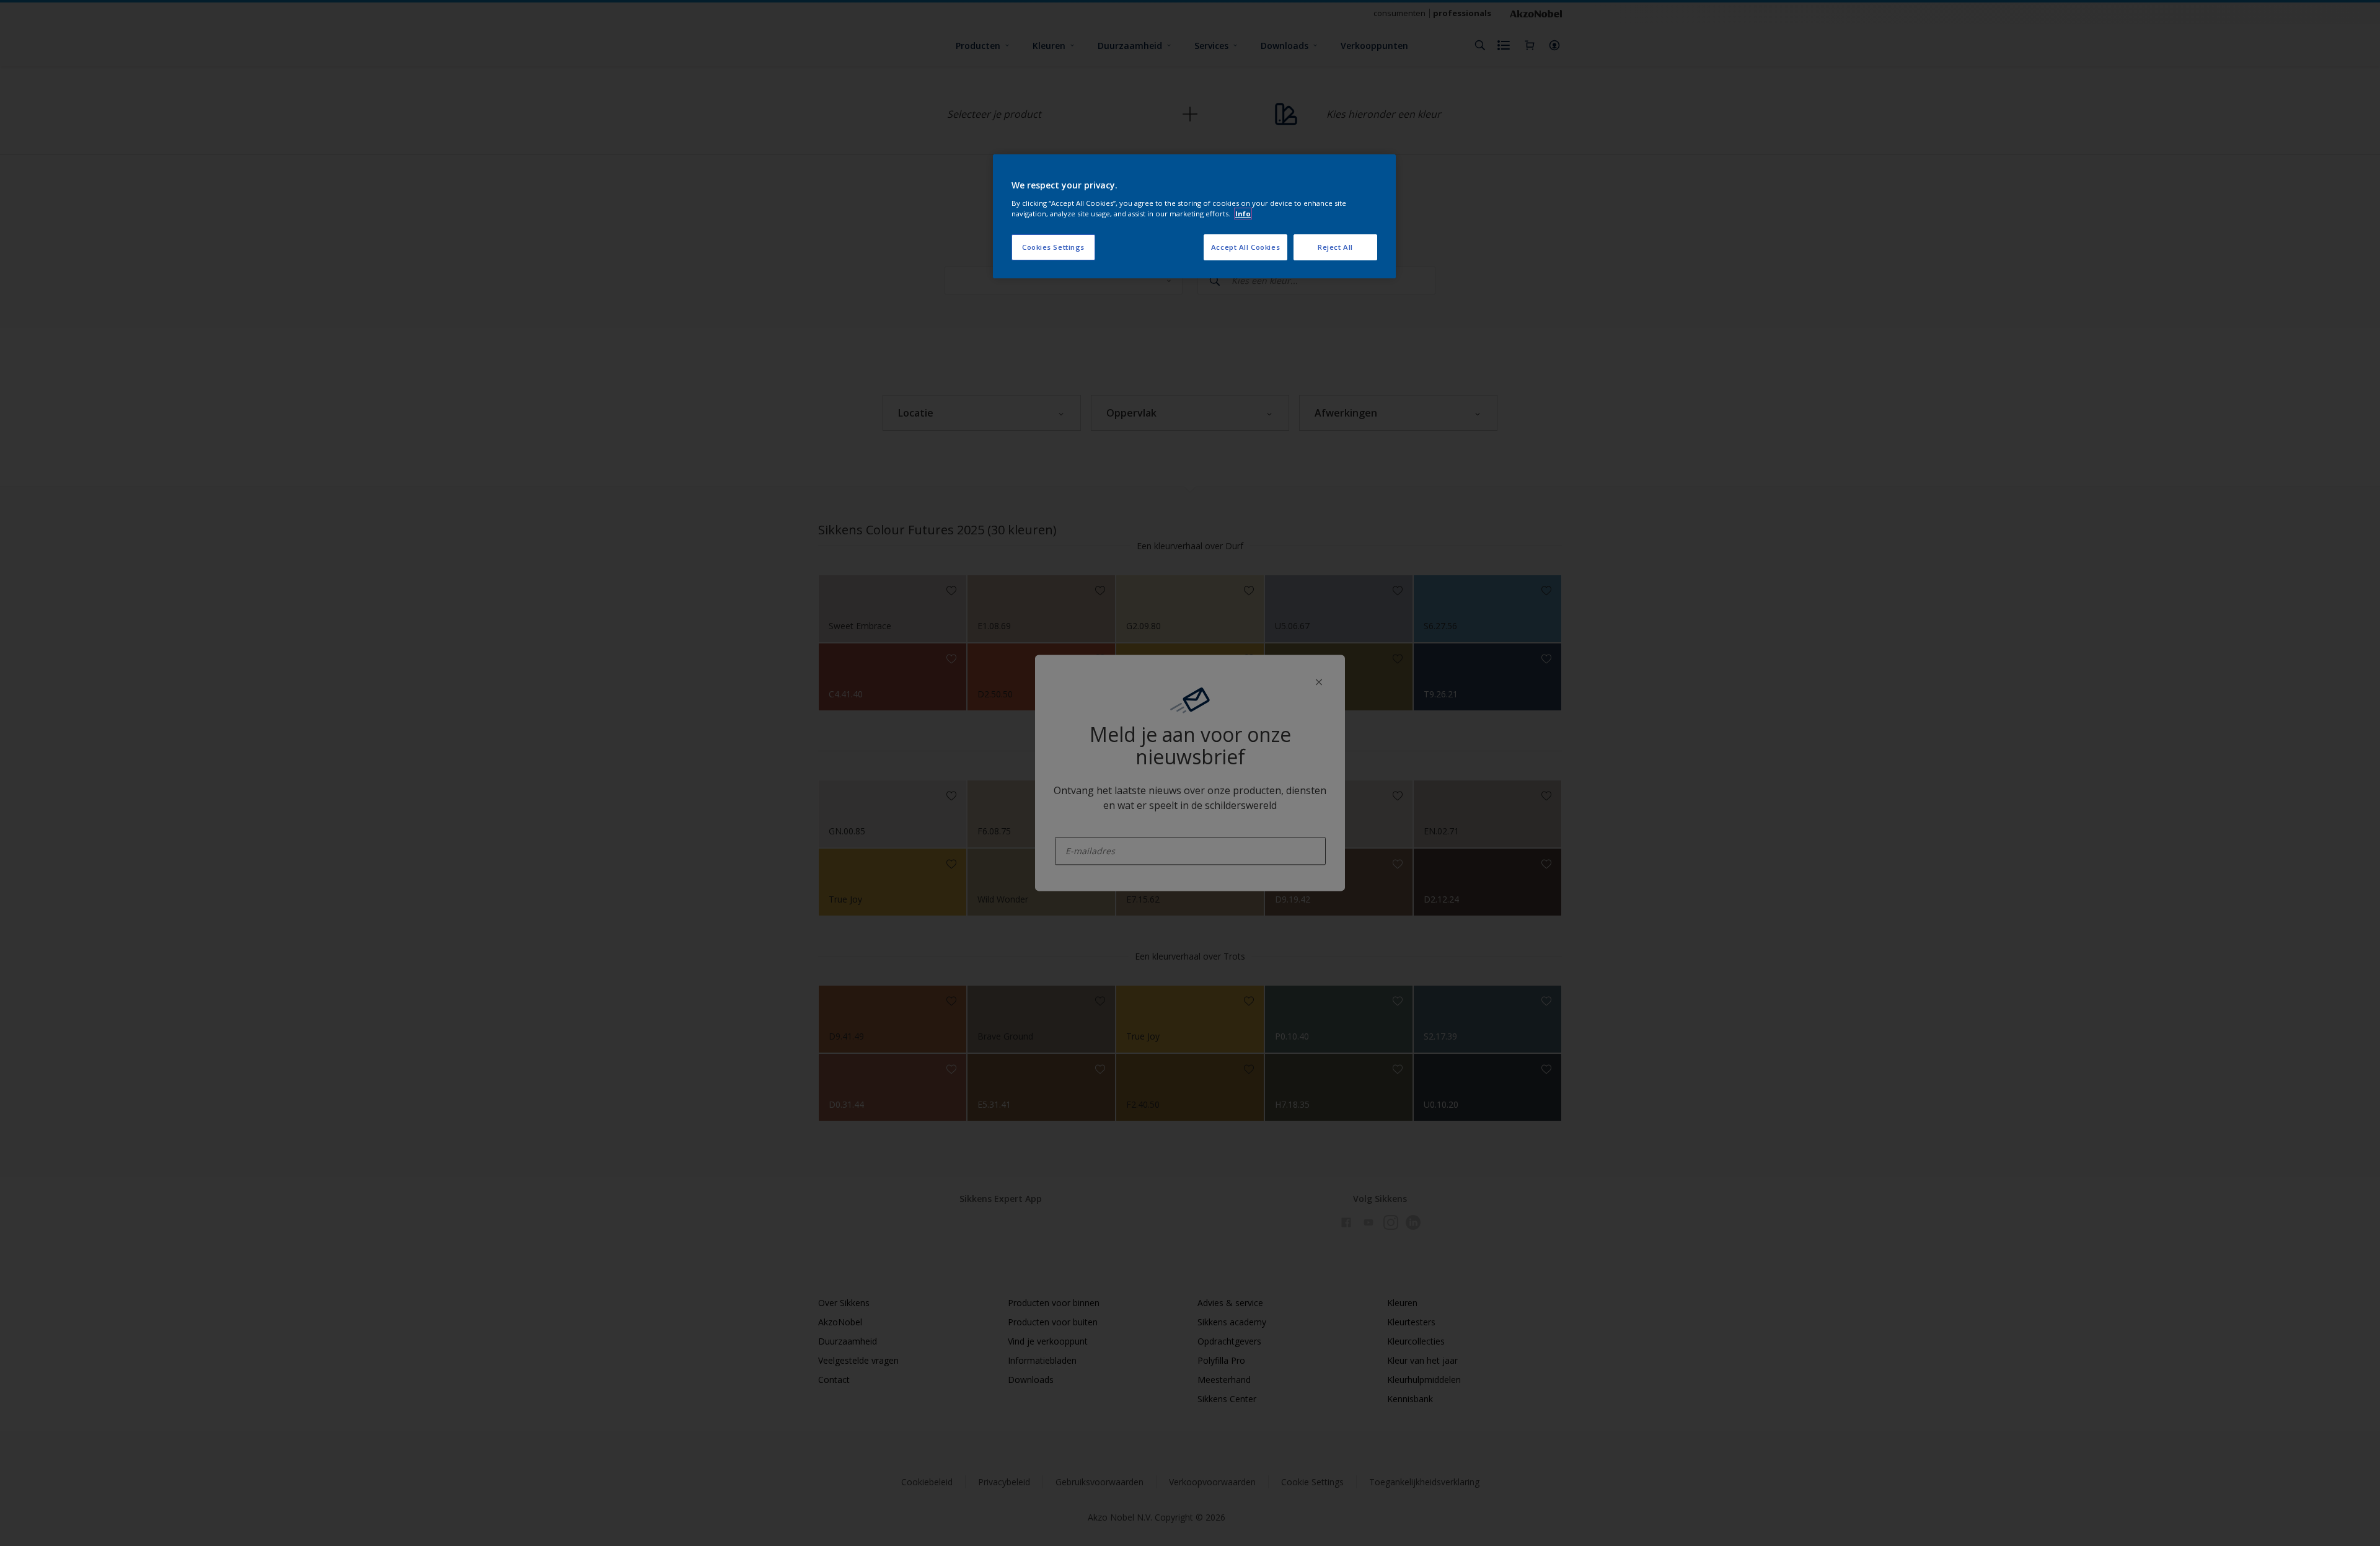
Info (1243, 214)
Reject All (1335, 247)
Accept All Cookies (1245, 247)
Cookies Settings (1053, 247)
